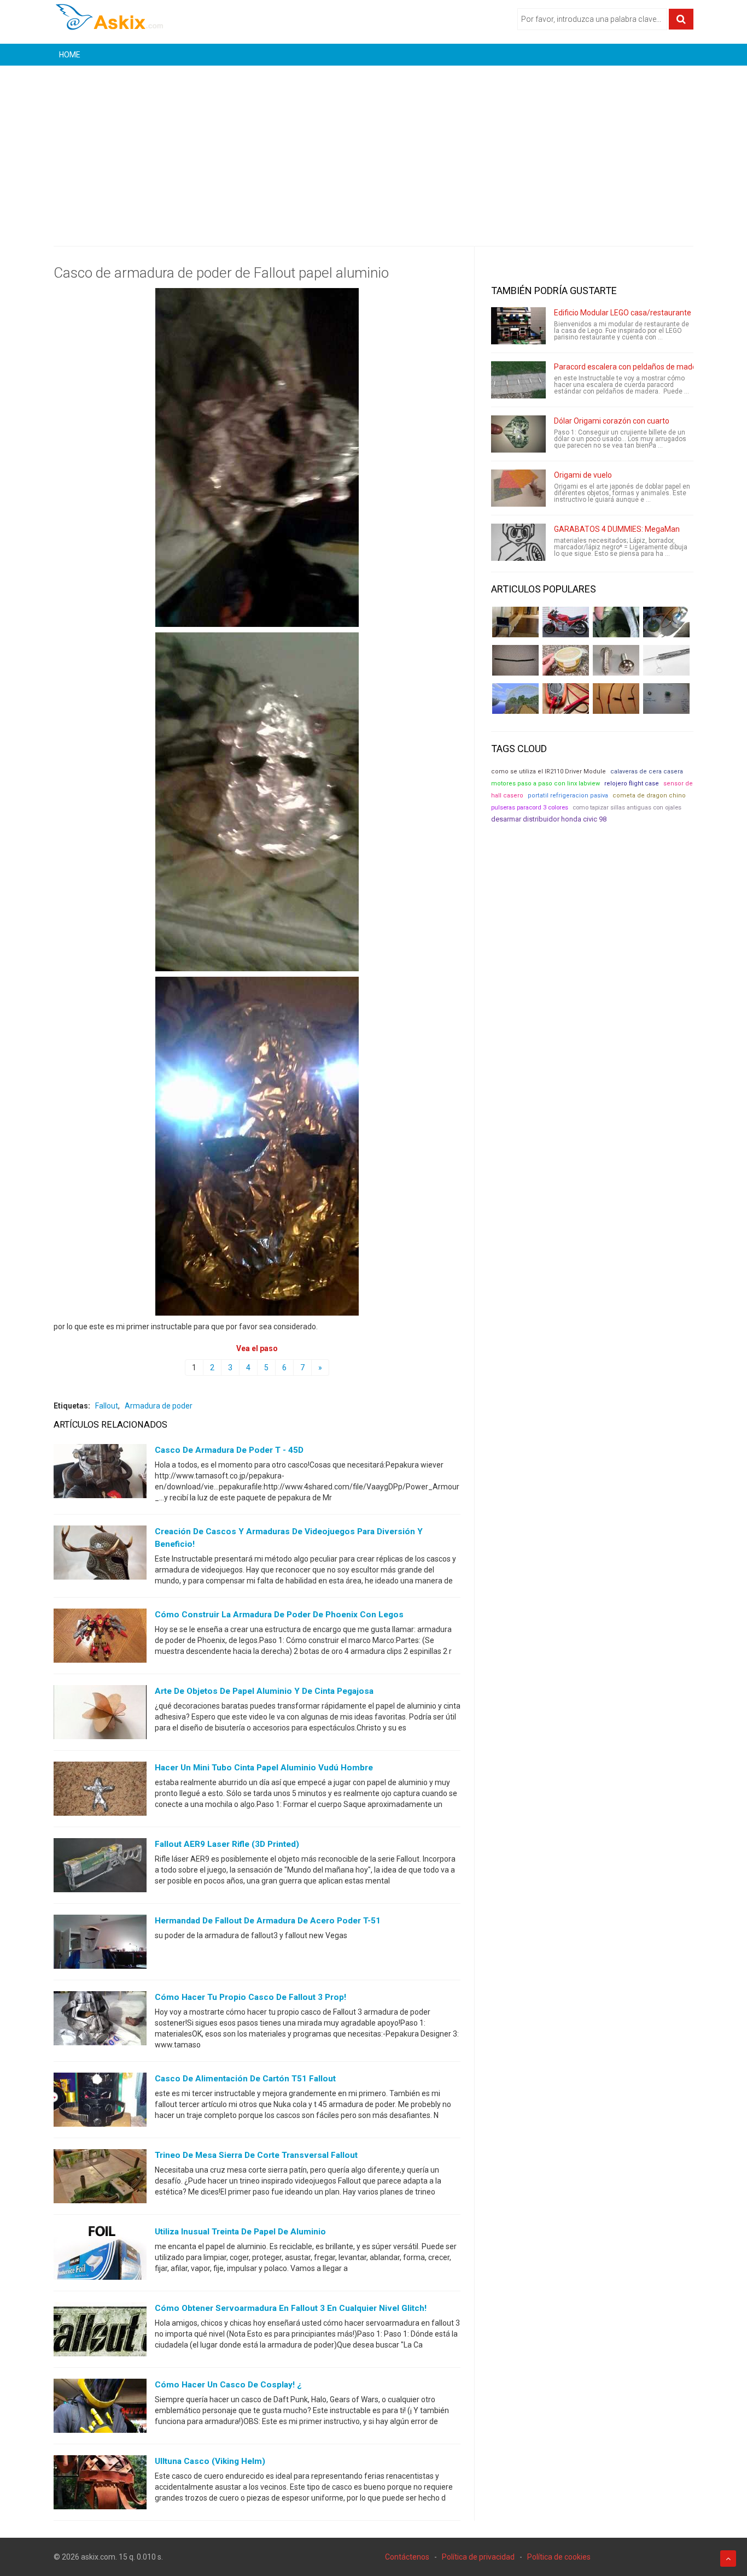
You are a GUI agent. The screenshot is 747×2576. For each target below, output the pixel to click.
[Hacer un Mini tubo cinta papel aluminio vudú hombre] (100, 1791)
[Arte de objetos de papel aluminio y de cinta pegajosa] (100, 1715)
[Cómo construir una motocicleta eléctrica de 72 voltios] (566, 622)
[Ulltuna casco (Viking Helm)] (100, 2485)
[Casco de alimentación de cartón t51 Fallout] (100, 2102)
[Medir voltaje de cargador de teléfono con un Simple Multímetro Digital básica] (566, 699)
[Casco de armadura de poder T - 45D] (100, 1474)
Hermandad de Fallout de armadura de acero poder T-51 (268, 1921)
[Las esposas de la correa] (515, 660)
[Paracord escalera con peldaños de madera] (518, 380)
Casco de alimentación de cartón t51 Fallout (245, 2079)
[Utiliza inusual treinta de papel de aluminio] (100, 2255)
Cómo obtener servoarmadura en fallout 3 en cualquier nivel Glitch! (291, 2308)
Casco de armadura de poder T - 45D (229, 1450)
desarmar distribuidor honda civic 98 (549, 819)
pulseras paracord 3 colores (530, 808)
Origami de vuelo (583, 475)
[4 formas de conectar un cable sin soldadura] (616, 699)
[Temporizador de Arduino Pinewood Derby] (515, 622)
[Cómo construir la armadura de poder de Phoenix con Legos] (100, 1638)
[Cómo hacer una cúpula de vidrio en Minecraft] (515, 699)
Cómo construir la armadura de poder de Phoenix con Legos (279, 1615)
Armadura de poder (159, 1406)
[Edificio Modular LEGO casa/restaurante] (518, 326)
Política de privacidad (478, 2557)
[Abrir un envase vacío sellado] (566, 660)
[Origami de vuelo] (518, 488)
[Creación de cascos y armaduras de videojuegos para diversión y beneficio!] (100, 1555)
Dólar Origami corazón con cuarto (612, 421)
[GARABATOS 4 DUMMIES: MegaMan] (518, 542)
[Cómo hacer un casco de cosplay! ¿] (100, 2408)
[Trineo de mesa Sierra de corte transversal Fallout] (100, 2179)
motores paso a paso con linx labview (545, 784)
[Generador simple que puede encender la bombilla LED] (666, 699)
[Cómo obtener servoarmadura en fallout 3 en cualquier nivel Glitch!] (100, 2332)
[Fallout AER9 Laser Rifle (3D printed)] (100, 1868)
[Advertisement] (373, 148)
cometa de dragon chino (649, 796)
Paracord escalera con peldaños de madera (629, 367)
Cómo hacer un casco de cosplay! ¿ (228, 2385)
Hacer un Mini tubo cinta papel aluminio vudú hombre (264, 1768)
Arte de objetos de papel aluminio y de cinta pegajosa (264, 1691)
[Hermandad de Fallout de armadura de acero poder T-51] (100, 1944)
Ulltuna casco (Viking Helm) (210, 2461)
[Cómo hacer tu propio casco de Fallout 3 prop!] (100, 2021)
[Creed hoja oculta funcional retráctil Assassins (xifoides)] (666, 660)
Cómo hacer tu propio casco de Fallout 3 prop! (250, 1997)
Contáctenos (407, 2557)
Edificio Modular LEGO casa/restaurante (623, 313)
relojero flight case (632, 784)
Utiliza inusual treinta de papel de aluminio (240, 2232)
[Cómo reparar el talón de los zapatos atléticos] (616, 622)
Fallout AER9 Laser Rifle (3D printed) (227, 1844)
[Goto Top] (728, 2559)
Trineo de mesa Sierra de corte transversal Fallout (256, 2155)
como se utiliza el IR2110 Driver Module (548, 771)
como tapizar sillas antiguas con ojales (627, 808)
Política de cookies (559, 2557)
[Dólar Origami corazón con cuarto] (518, 434)
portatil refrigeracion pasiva (568, 796)
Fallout (107, 1406)
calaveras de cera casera (647, 771)
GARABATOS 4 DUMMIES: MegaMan (617, 529)
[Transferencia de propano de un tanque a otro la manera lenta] (666, 622)
